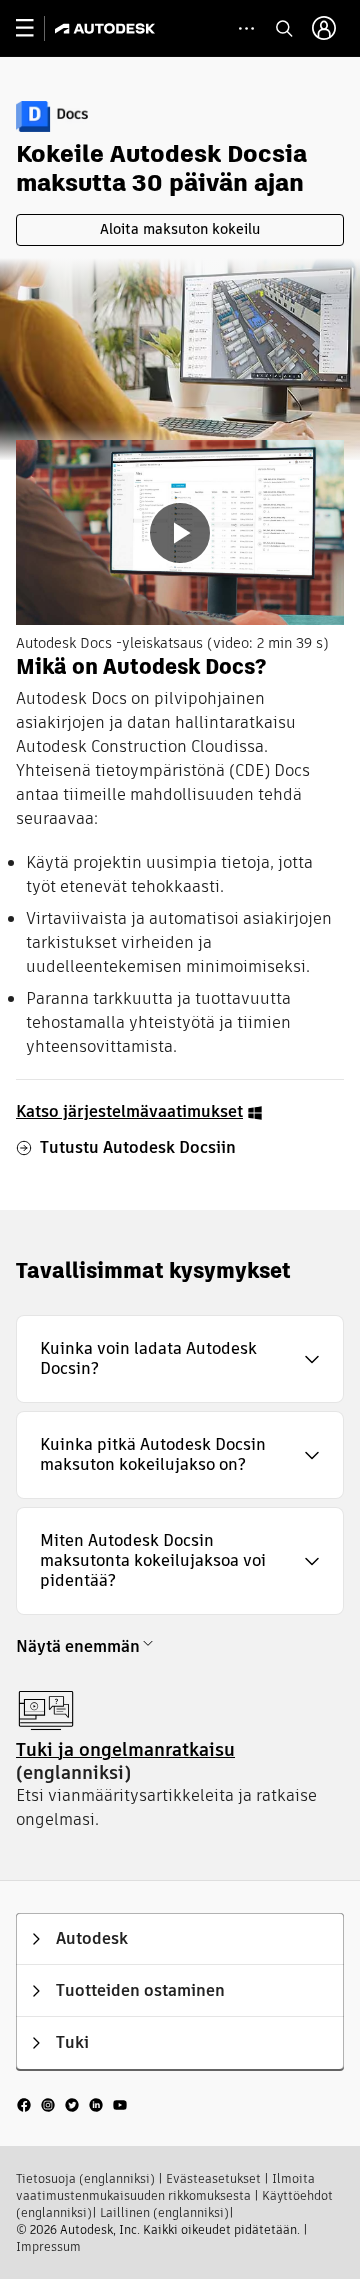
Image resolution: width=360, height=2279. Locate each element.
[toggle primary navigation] (35, 28)
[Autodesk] (107, 28)
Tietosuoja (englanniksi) (85, 2178)
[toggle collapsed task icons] (246, 28)
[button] (180, 1359)
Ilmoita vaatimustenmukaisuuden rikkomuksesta (165, 2187)
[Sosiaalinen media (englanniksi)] (72, 2103)
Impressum (48, 2246)
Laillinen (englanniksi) (164, 2212)
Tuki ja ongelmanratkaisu (125, 1749)
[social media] (72, 2103)
